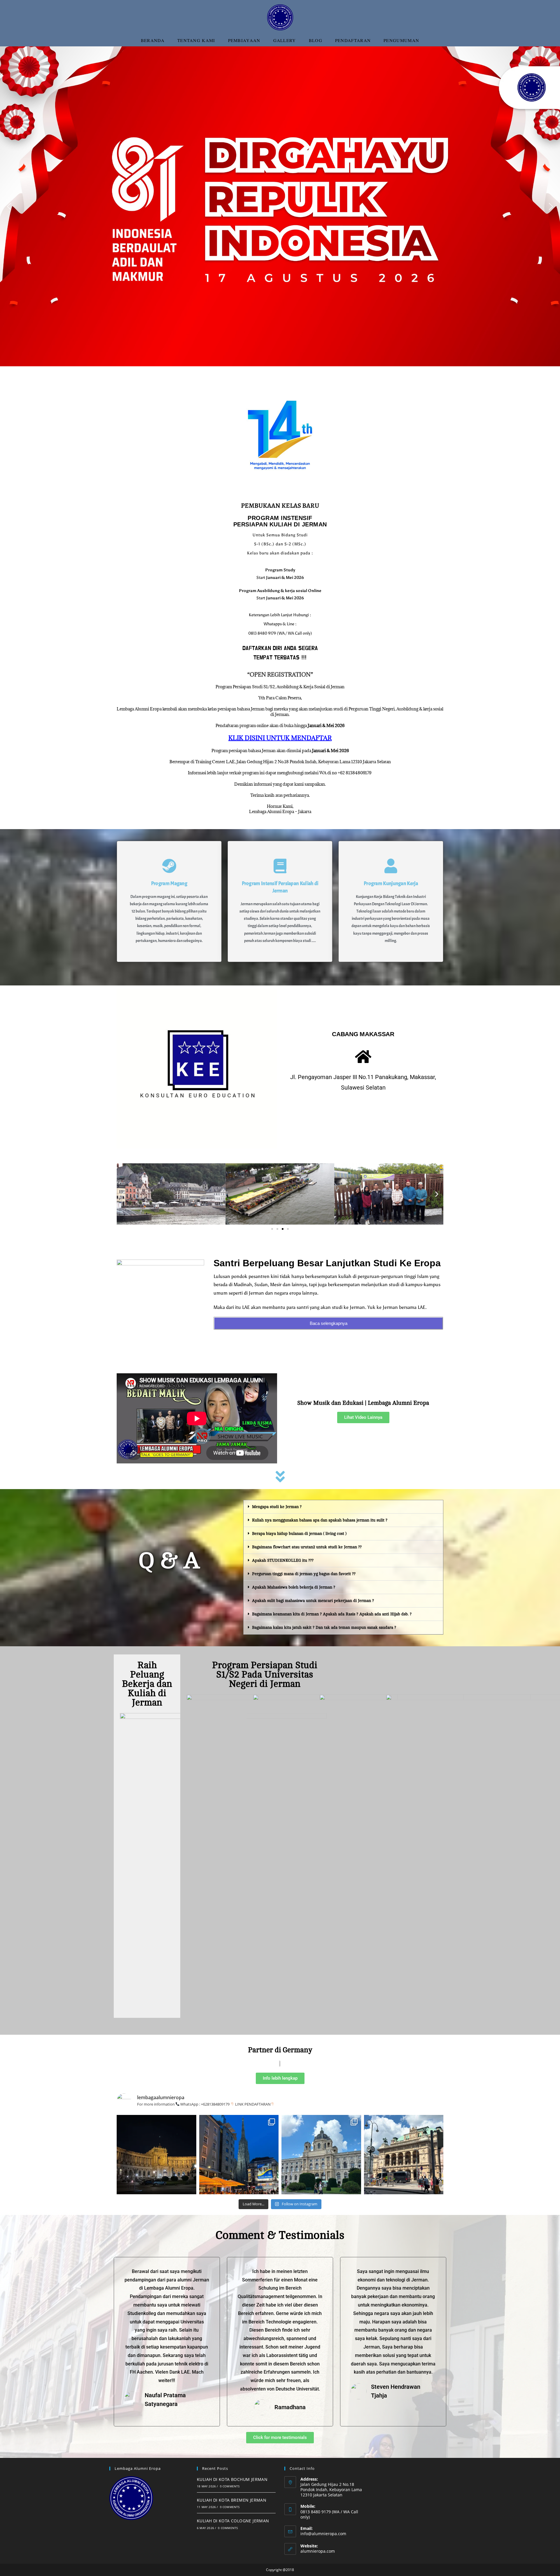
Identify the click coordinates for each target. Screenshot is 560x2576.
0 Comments (230, 2486)
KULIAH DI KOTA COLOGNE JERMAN (233, 2521)
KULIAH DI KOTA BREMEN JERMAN (232, 2500)
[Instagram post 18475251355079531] (321, 2155)
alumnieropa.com (318, 2551)
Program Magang (169, 884)
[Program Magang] (169, 866)
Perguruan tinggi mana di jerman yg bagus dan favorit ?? (304, 1574)
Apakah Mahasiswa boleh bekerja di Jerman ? (294, 1587)
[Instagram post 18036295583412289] (404, 2155)
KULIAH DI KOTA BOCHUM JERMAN (232, 2479)
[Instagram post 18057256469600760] (239, 2155)
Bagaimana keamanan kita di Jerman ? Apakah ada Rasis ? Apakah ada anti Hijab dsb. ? (332, 1614)
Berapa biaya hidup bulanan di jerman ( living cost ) (299, 1534)
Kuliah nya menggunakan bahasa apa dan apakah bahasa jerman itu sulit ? (320, 1520)
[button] (9, 206)
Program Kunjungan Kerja (391, 884)
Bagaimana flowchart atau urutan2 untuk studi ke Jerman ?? (307, 1547)
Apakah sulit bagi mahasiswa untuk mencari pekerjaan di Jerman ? (313, 1601)
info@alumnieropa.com (323, 2534)
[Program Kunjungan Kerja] (391, 866)
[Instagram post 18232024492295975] (156, 2155)
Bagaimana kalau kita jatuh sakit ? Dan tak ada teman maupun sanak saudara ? (324, 1627)
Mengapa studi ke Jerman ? (277, 1507)
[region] (280, 206)
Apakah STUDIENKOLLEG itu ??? (283, 1560)
